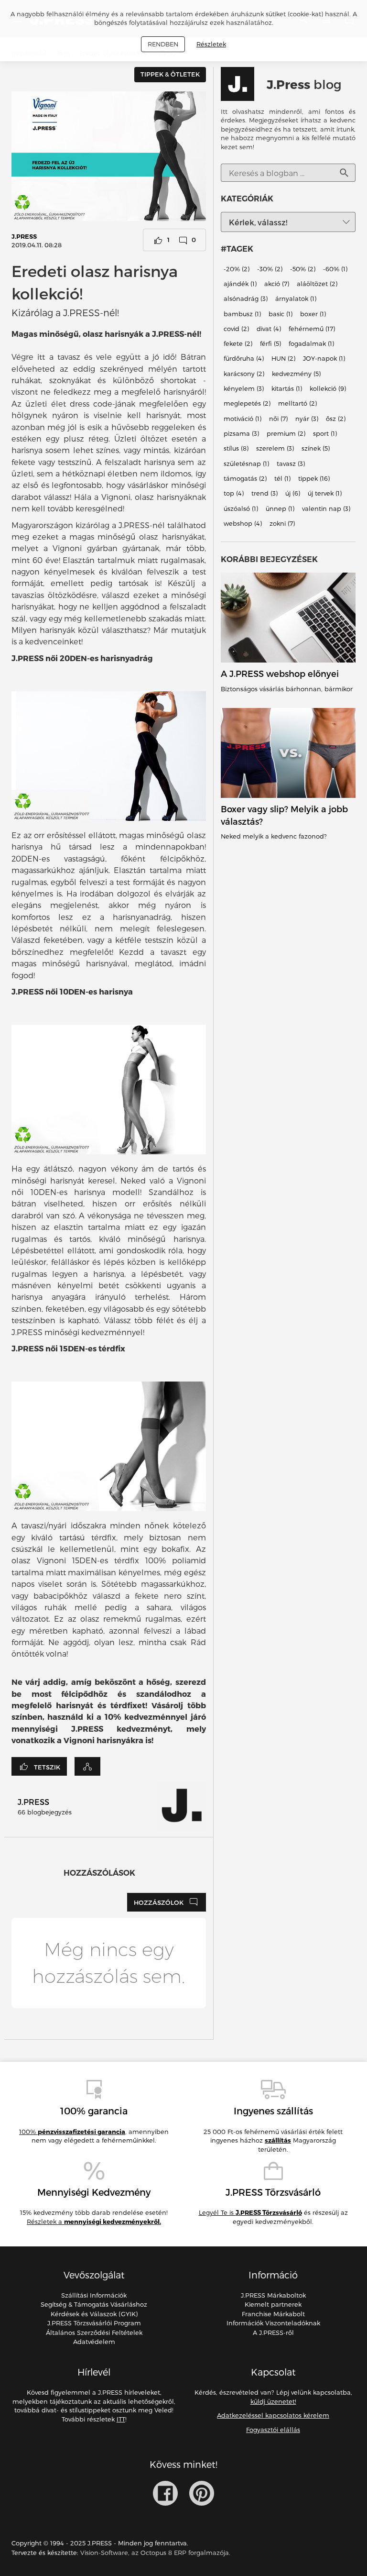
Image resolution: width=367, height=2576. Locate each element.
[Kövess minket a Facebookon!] (165, 2493)
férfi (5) (270, 343)
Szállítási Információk (94, 2295)
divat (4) (269, 329)
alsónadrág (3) (246, 299)
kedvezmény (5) (296, 374)
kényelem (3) (244, 388)
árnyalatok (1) (296, 299)
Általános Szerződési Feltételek (94, 2333)
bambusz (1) (242, 314)
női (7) (278, 419)
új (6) (293, 494)
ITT (121, 2419)
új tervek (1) (325, 494)
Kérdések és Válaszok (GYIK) (94, 2314)
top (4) (234, 494)
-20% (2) (237, 269)
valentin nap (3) (326, 509)
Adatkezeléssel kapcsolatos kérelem (273, 2415)
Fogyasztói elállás (273, 2430)
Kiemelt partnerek (273, 2304)
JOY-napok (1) (324, 359)
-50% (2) (303, 269)
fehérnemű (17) (312, 329)
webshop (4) (243, 523)
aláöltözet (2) (317, 284)
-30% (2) (270, 269)
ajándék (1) (240, 284)
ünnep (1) (280, 509)
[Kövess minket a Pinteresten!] (202, 2493)
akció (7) (277, 284)
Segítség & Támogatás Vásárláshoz (94, 2304)
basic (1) (281, 314)
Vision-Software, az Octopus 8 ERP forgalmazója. (155, 2553)
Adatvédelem (94, 2342)
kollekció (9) (328, 388)
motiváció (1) (243, 419)
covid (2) (236, 329)
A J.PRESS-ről (273, 2333)
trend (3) (264, 494)
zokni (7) (282, 523)
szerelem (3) (275, 449)
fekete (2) (238, 343)
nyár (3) (307, 419)
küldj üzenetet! (273, 2401)
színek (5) (316, 449)
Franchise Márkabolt (273, 2314)
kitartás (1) (287, 388)
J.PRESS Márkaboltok (273, 2295)
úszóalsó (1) (241, 509)
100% (72, 2132)
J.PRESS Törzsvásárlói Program (94, 2323)
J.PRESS (24, 236)
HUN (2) (283, 359)
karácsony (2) (244, 374)
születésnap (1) (246, 464)
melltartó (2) (297, 404)
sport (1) (325, 433)
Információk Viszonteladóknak (273, 2323)
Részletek (211, 44)
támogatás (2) (245, 478)
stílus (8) (236, 449)
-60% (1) (335, 269)
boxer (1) (313, 314)
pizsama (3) (241, 433)
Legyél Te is (250, 2212)
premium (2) (286, 433)
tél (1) (282, 478)
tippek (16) (314, 478)
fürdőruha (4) (244, 359)
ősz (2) (336, 419)
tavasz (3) (291, 464)
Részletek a (94, 2222)
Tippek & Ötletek (170, 74)
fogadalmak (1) (311, 343)
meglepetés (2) (247, 404)
